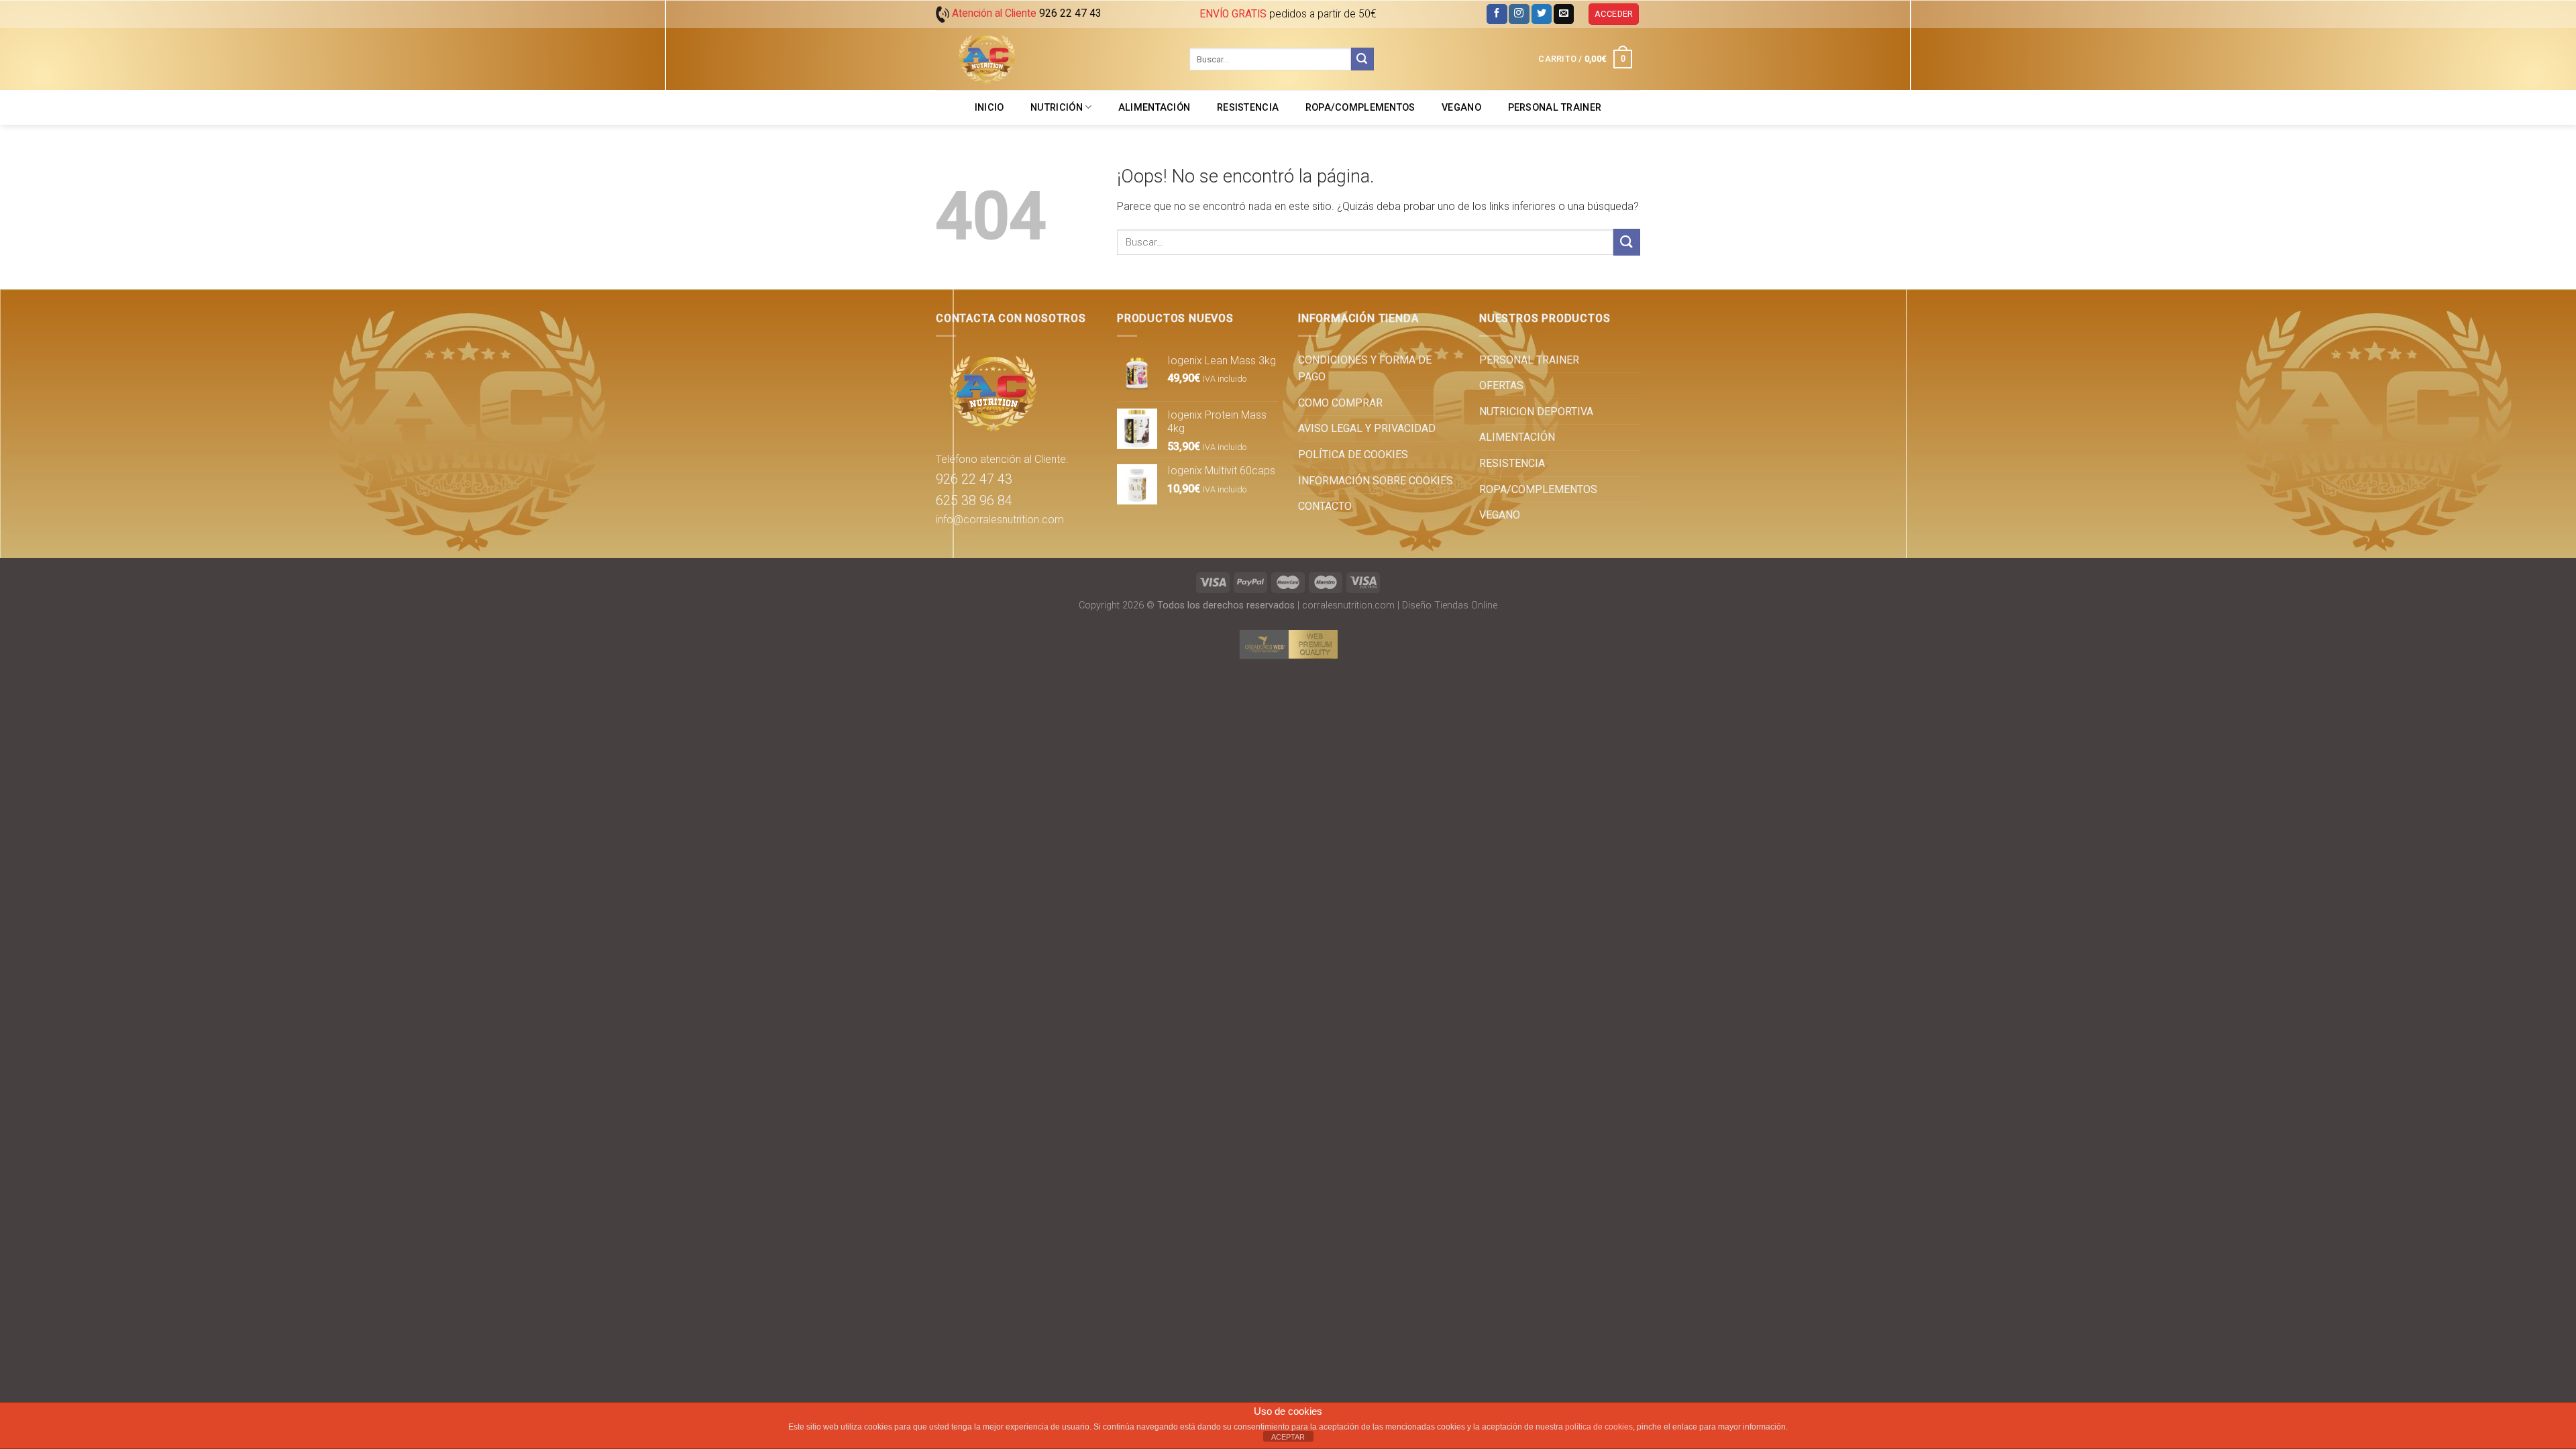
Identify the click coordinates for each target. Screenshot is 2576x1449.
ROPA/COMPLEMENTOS (1360, 108)
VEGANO (1461, 108)
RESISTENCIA (1248, 108)
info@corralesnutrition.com (1000, 520)
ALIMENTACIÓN (1154, 108)
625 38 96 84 (974, 500)
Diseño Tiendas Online (1450, 605)
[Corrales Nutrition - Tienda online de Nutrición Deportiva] (1053, 59)
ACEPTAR (1288, 1437)
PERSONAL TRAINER (1555, 108)
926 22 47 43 (974, 479)
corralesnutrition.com (1348, 605)
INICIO (989, 108)
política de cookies (1599, 1427)
